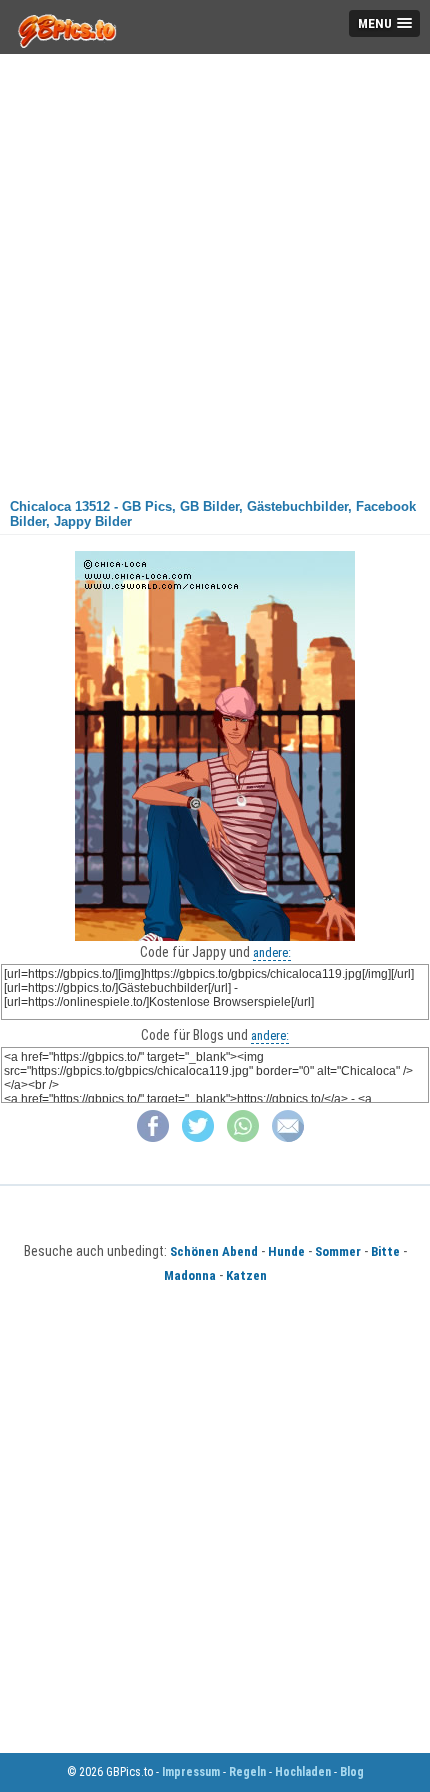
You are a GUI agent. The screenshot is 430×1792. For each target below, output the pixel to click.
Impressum (191, 1772)
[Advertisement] (215, 269)
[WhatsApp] (243, 1137)
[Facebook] (153, 1137)
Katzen (246, 1275)
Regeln (247, 1772)
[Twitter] (198, 1137)
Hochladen (303, 1772)
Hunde (286, 1251)
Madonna (190, 1275)
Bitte (385, 1251)
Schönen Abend (214, 1251)
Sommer (338, 1251)
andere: (272, 952)
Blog (352, 1772)
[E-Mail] (288, 1137)
